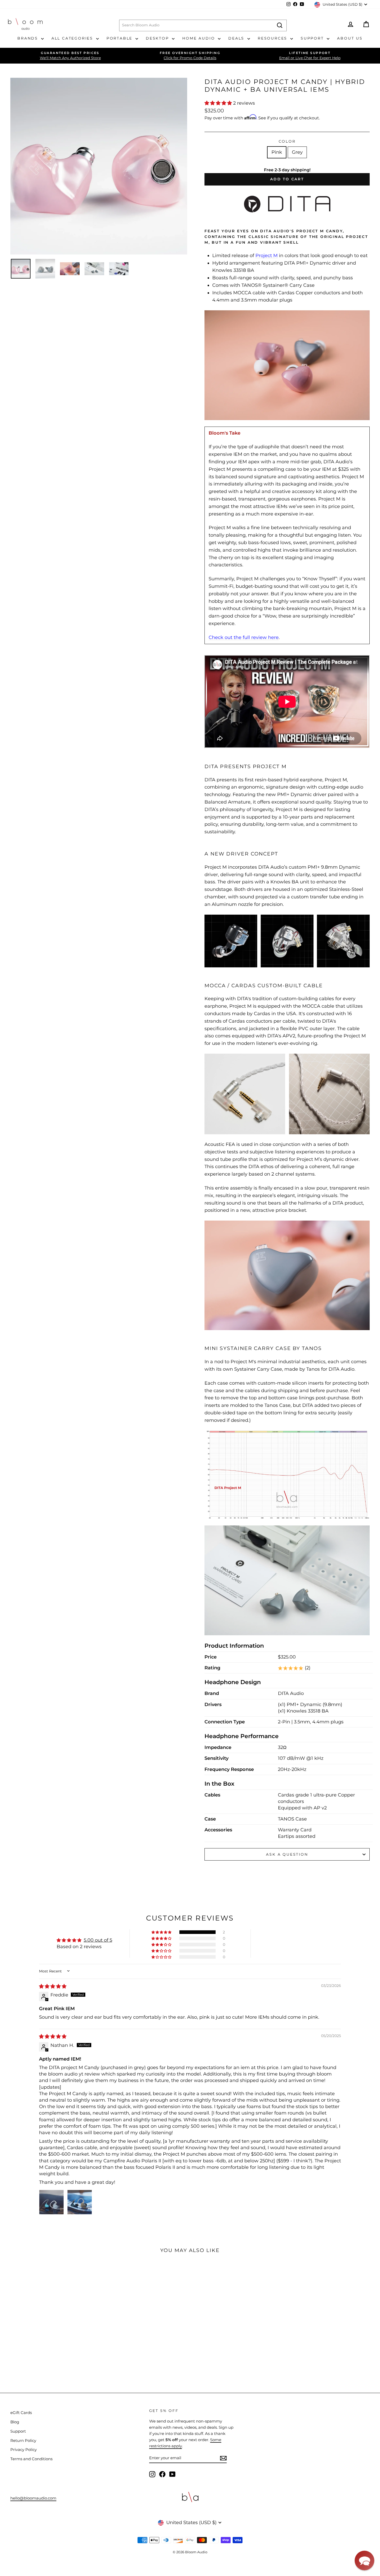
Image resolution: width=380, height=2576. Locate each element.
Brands (29, 38)
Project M (267, 256)
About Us (350, 38)
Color (287, 141)
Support (313, 38)
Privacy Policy (24, 2450)
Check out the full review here (244, 637)
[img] (53, 1986)
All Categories (73, 38)
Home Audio (199, 38)
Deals (237, 38)
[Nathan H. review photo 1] (51, 2202)
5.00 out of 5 (98, 1940)
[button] (219, 103)
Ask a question (287, 1854)
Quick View (44, 2328)
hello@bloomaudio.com (33, 2498)
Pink (277, 152)
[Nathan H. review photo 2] (80, 2202)
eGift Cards (21, 2413)
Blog (15, 2422)
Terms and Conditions (31, 2459)
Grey (297, 152)
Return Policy (23, 2440)
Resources (273, 38)
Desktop (158, 38)
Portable (120, 38)
